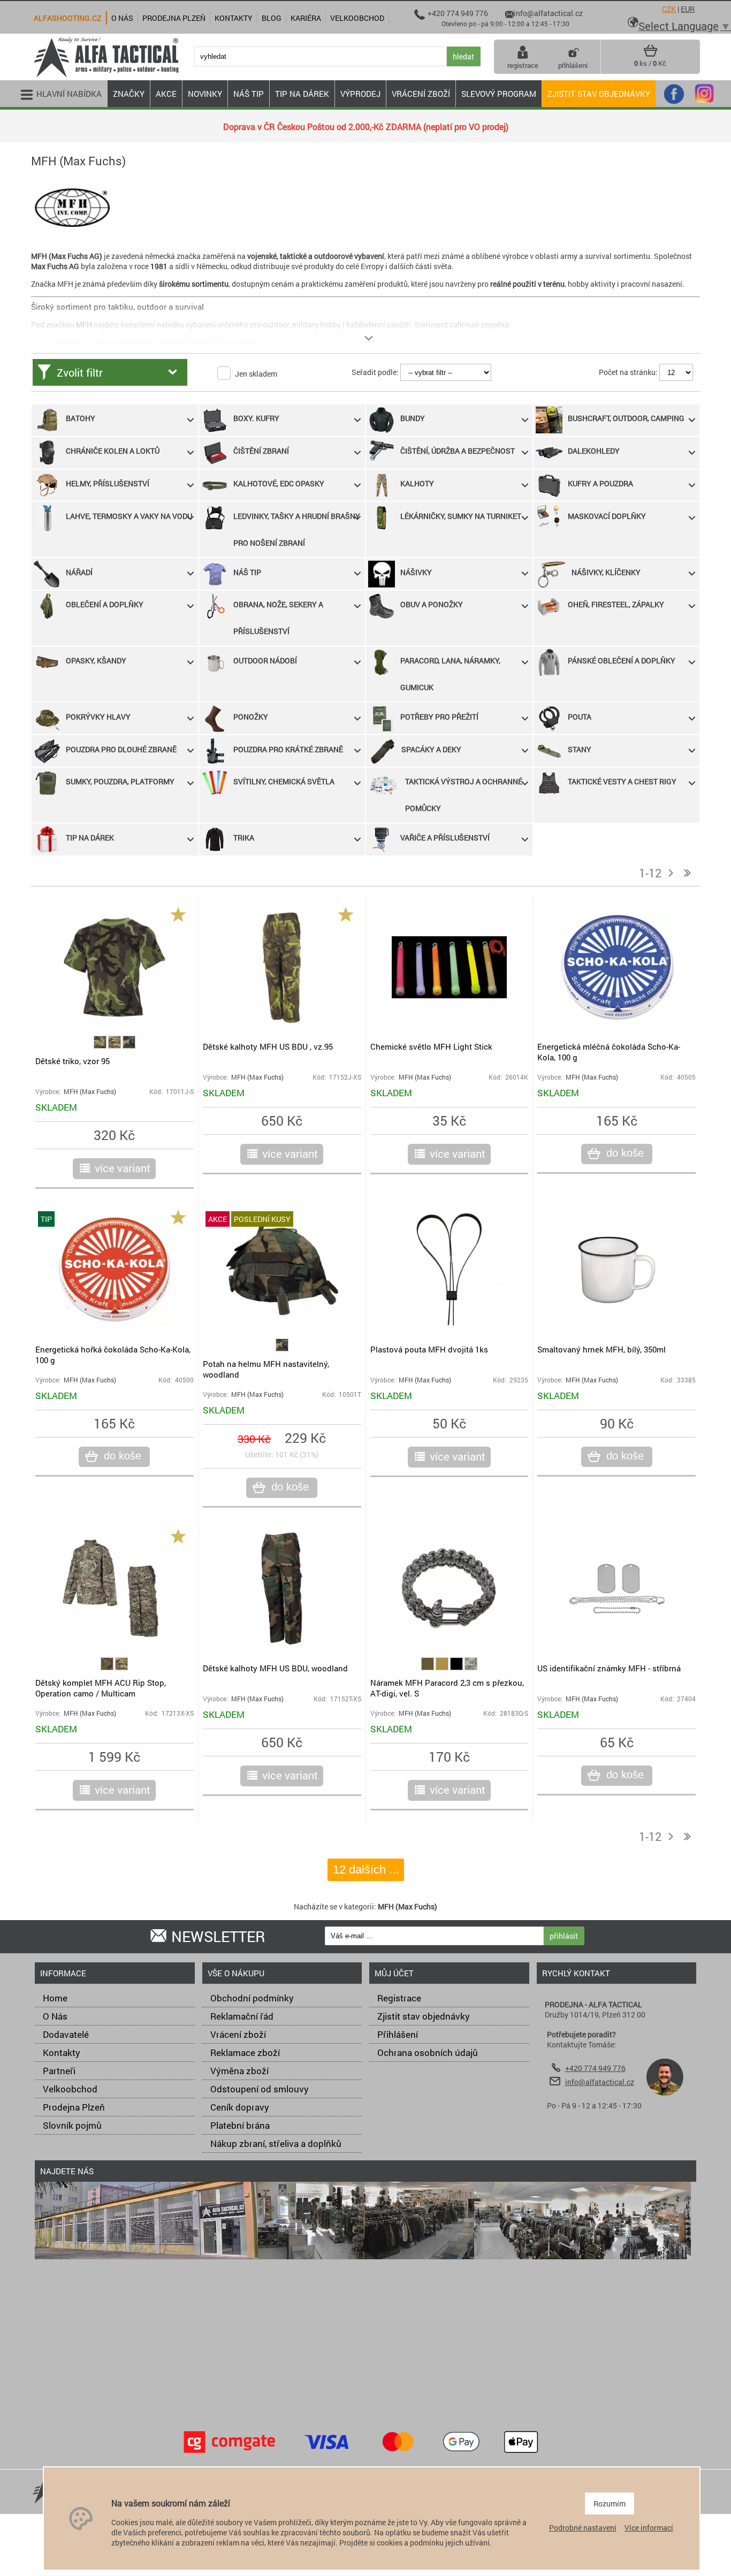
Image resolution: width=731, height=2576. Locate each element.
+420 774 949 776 (595, 2068)
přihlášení (573, 65)
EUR (688, 9)
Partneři (59, 2071)
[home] (106, 76)
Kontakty (62, 2053)
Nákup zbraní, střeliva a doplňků (276, 2143)
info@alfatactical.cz (600, 2082)
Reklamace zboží (245, 2053)
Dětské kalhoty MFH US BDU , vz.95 (268, 1046)
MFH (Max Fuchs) (90, 1092)
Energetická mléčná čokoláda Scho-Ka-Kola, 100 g (609, 1052)
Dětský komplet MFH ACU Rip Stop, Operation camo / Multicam (101, 1688)
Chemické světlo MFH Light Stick (431, 1046)
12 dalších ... (366, 1870)
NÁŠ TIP (249, 94)
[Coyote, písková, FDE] (443, 1667)
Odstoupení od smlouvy (260, 2089)
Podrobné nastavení (583, 2528)
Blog (272, 18)
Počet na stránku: (628, 372)
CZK (669, 9)
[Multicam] (115, 1046)
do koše (625, 1153)
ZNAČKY (129, 94)
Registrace (399, 1998)
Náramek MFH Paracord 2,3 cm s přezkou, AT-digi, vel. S (447, 1688)
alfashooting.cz (67, 18)
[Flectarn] (108, 1667)
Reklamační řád (242, 2016)
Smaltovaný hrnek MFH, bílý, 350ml (601, 1349)
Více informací (649, 2528)
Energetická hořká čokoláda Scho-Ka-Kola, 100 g (113, 1355)
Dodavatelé (66, 2034)
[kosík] (650, 55)
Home (55, 1998)
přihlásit (564, 1936)
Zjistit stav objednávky (599, 94)
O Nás (55, 2016)
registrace (523, 65)
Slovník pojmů (72, 2125)
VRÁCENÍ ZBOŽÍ (421, 94)
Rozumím (610, 2504)
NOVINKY (205, 94)
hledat (463, 56)
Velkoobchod (70, 2089)
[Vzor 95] (101, 1046)
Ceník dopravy (240, 2107)
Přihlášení (398, 2034)
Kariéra (306, 18)
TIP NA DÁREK (302, 94)
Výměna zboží (239, 2071)
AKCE (166, 94)
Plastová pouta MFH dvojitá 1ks (429, 1349)
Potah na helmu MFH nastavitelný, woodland (266, 1369)
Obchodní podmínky (252, 1998)
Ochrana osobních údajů (428, 2053)
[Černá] (457, 1667)
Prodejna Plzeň (74, 2107)
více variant (123, 1168)
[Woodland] (129, 1046)
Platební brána (240, 2125)
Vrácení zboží (238, 2034)
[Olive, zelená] (428, 1667)
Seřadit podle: (375, 372)
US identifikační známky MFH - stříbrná (609, 1668)
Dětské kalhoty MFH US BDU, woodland (275, 1668)
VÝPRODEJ (360, 94)
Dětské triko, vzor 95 (73, 1061)
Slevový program (499, 94)
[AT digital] (471, 1667)
